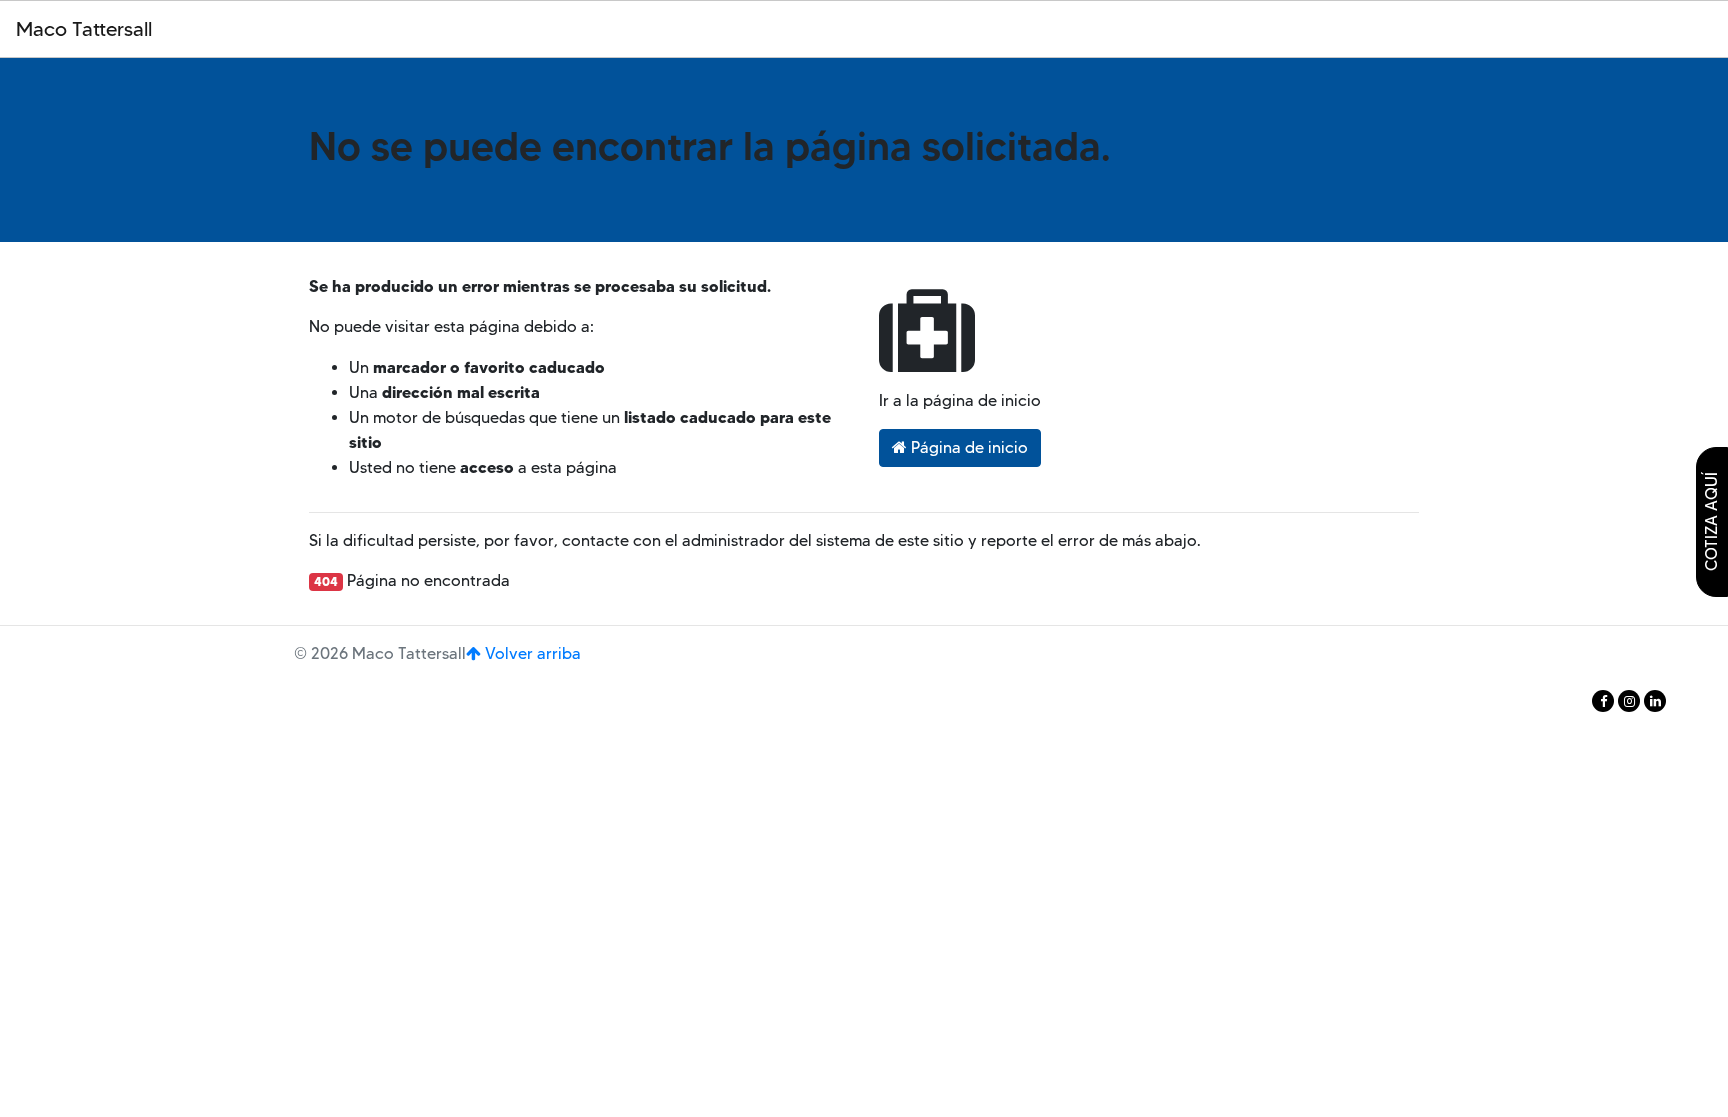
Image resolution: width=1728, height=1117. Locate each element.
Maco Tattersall (84, 29)
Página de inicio (967, 447)
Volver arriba (531, 653)
